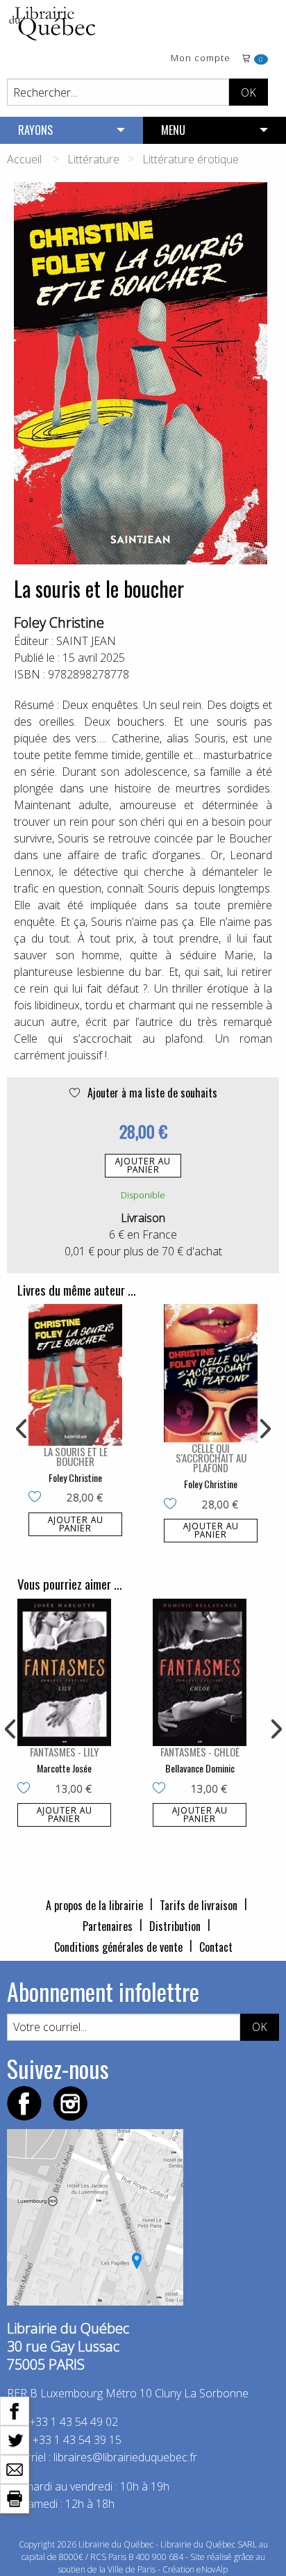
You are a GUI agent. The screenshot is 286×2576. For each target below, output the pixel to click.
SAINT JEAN (86, 641)
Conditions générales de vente (118, 1947)
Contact (216, 1947)
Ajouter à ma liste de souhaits (151, 1093)
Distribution (175, 1926)
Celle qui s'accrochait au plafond (211, 1458)
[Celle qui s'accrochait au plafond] (211, 1373)
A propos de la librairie (94, 1905)
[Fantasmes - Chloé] (200, 1672)
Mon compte (201, 59)
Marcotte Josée (64, 1768)
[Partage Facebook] (15, 2410)
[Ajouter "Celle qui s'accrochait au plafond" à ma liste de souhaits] (173, 1505)
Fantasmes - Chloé (200, 1752)
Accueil (24, 159)
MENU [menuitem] (173, 130)
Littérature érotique (191, 159)
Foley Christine (59, 622)
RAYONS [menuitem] (35, 130)
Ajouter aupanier (143, 1165)
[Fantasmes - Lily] (64, 1672)
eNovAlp (212, 2569)
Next (264, 1429)
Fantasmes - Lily (64, 1752)
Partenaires (108, 1926)
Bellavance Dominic (200, 1768)
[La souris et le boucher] (75, 1375)
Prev (22, 1429)
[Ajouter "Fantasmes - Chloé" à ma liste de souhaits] (162, 1789)
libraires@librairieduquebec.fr (125, 2457)
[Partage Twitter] (15, 2439)
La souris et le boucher (76, 1456)
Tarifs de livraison (199, 1905)
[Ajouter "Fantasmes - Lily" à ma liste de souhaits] (27, 1789)
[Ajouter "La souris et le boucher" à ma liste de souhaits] (38, 1498)
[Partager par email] (15, 2468)
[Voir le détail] (75, 1375)
